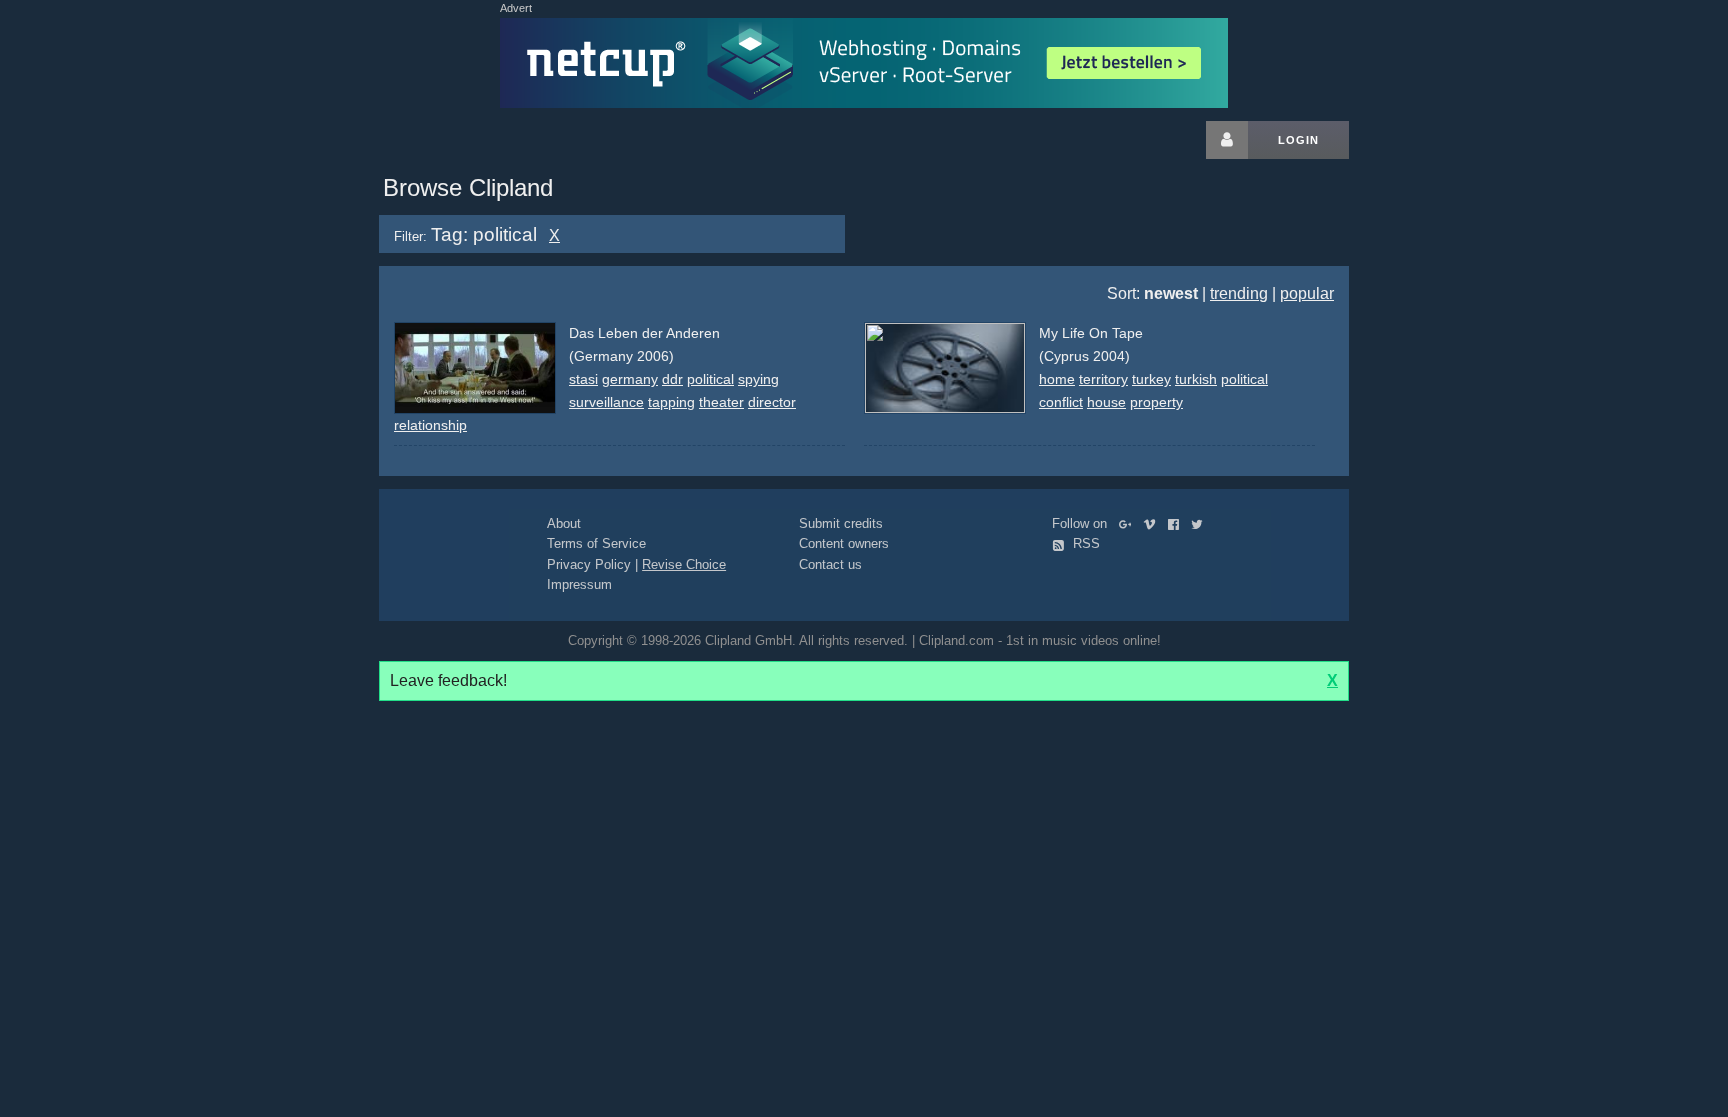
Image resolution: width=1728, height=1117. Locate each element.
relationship (430, 425)
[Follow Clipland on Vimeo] (1153, 523)
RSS (1084, 543)
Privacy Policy (589, 564)
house (1106, 402)
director (772, 402)
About (564, 523)
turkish (1196, 379)
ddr (672, 379)
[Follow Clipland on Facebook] (1177, 523)
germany (630, 379)
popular (1307, 293)
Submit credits (841, 523)
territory (1103, 379)
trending (1239, 293)
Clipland (484, 140)
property (1156, 402)
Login (1298, 140)
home (1057, 379)
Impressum (579, 584)
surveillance (606, 402)
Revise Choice (684, 564)
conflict (1061, 402)
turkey (1151, 379)
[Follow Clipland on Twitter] (1201, 523)
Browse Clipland (468, 187)
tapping (671, 402)
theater (721, 402)
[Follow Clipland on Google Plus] (1129, 523)
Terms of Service (596, 543)
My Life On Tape (1091, 333)
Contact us (830, 564)
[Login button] (1227, 140)
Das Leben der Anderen (644, 333)
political (710, 379)
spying (758, 379)
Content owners (844, 543)
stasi (583, 379)
